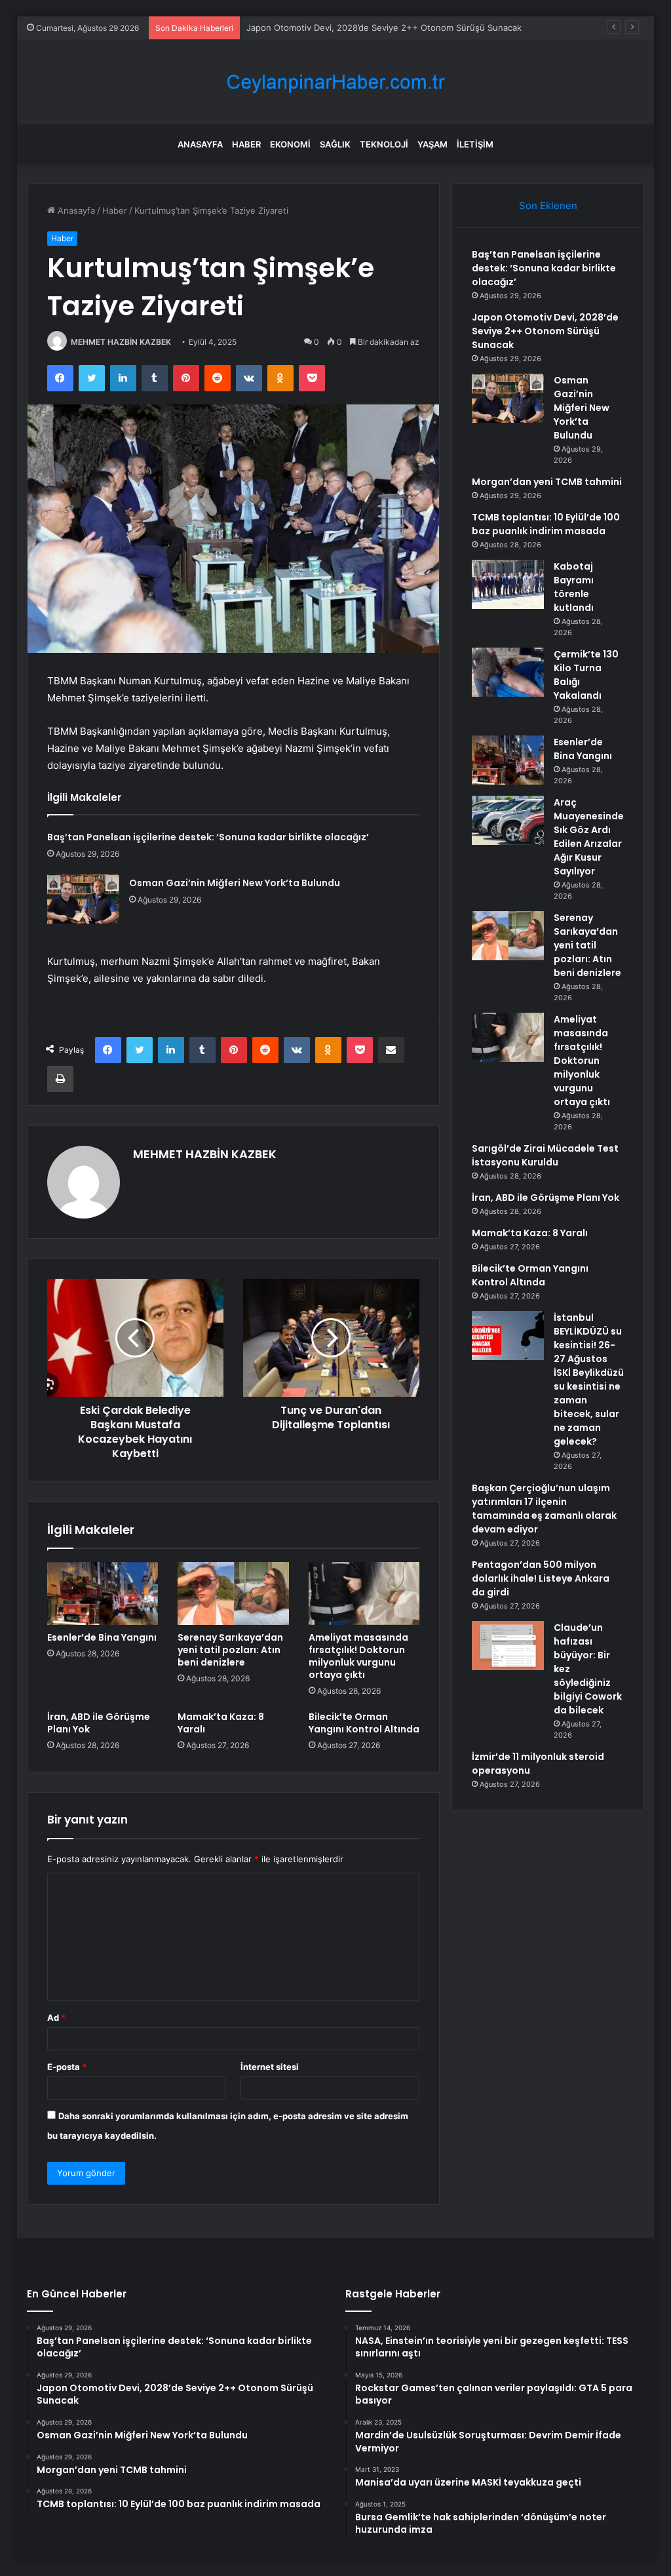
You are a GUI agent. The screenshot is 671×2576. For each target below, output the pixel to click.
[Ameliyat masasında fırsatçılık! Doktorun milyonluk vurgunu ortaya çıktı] (364, 1593)
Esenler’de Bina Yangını (102, 1637)
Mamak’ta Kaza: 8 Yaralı (221, 1723)
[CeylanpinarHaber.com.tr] (335, 82)
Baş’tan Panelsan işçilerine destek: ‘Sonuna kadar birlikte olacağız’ (208, 837)
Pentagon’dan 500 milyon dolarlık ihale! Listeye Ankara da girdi (541, 1578)
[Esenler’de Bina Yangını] (103, 1593)
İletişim (475, 144)
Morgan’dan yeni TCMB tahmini (547, 482)
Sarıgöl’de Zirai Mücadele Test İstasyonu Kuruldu (545, 1155)
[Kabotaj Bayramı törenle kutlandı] (508, 584)
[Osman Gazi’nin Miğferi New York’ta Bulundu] (83, 899)
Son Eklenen (548, 205)
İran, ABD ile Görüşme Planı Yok (99, 1723)
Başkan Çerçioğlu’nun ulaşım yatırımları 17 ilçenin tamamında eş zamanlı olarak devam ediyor (544, 1509)
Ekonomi (290, 144)
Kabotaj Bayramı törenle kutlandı (574, 587)
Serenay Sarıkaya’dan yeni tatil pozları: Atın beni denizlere (230, 1650)
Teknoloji (384, 144)
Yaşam (432, 144)
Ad (56, 2018)
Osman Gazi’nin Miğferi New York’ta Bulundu (235, 883)
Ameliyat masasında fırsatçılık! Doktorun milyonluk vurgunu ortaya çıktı (358, 1656)
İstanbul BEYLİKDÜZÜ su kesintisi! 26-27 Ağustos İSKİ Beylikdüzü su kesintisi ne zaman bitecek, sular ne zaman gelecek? (589, 1379)
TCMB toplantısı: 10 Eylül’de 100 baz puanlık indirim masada (546, 524)
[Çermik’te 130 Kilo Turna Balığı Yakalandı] (508, 672)
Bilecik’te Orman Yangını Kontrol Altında (364, 1723)
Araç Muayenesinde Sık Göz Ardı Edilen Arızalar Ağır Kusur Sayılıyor (589, 837)
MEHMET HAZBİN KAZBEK (121, 342)
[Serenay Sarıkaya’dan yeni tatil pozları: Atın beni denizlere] (233, 1593)
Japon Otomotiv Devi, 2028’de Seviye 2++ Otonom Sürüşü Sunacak (545, 331)
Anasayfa (200, 144)
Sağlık (335, 144)
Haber (246, 144)
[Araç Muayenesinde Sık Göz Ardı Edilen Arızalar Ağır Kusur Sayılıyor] (508, 820)
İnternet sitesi (270, 2067)
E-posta (67, 2067)
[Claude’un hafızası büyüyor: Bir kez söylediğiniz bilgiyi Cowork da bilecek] (508, 1646)
